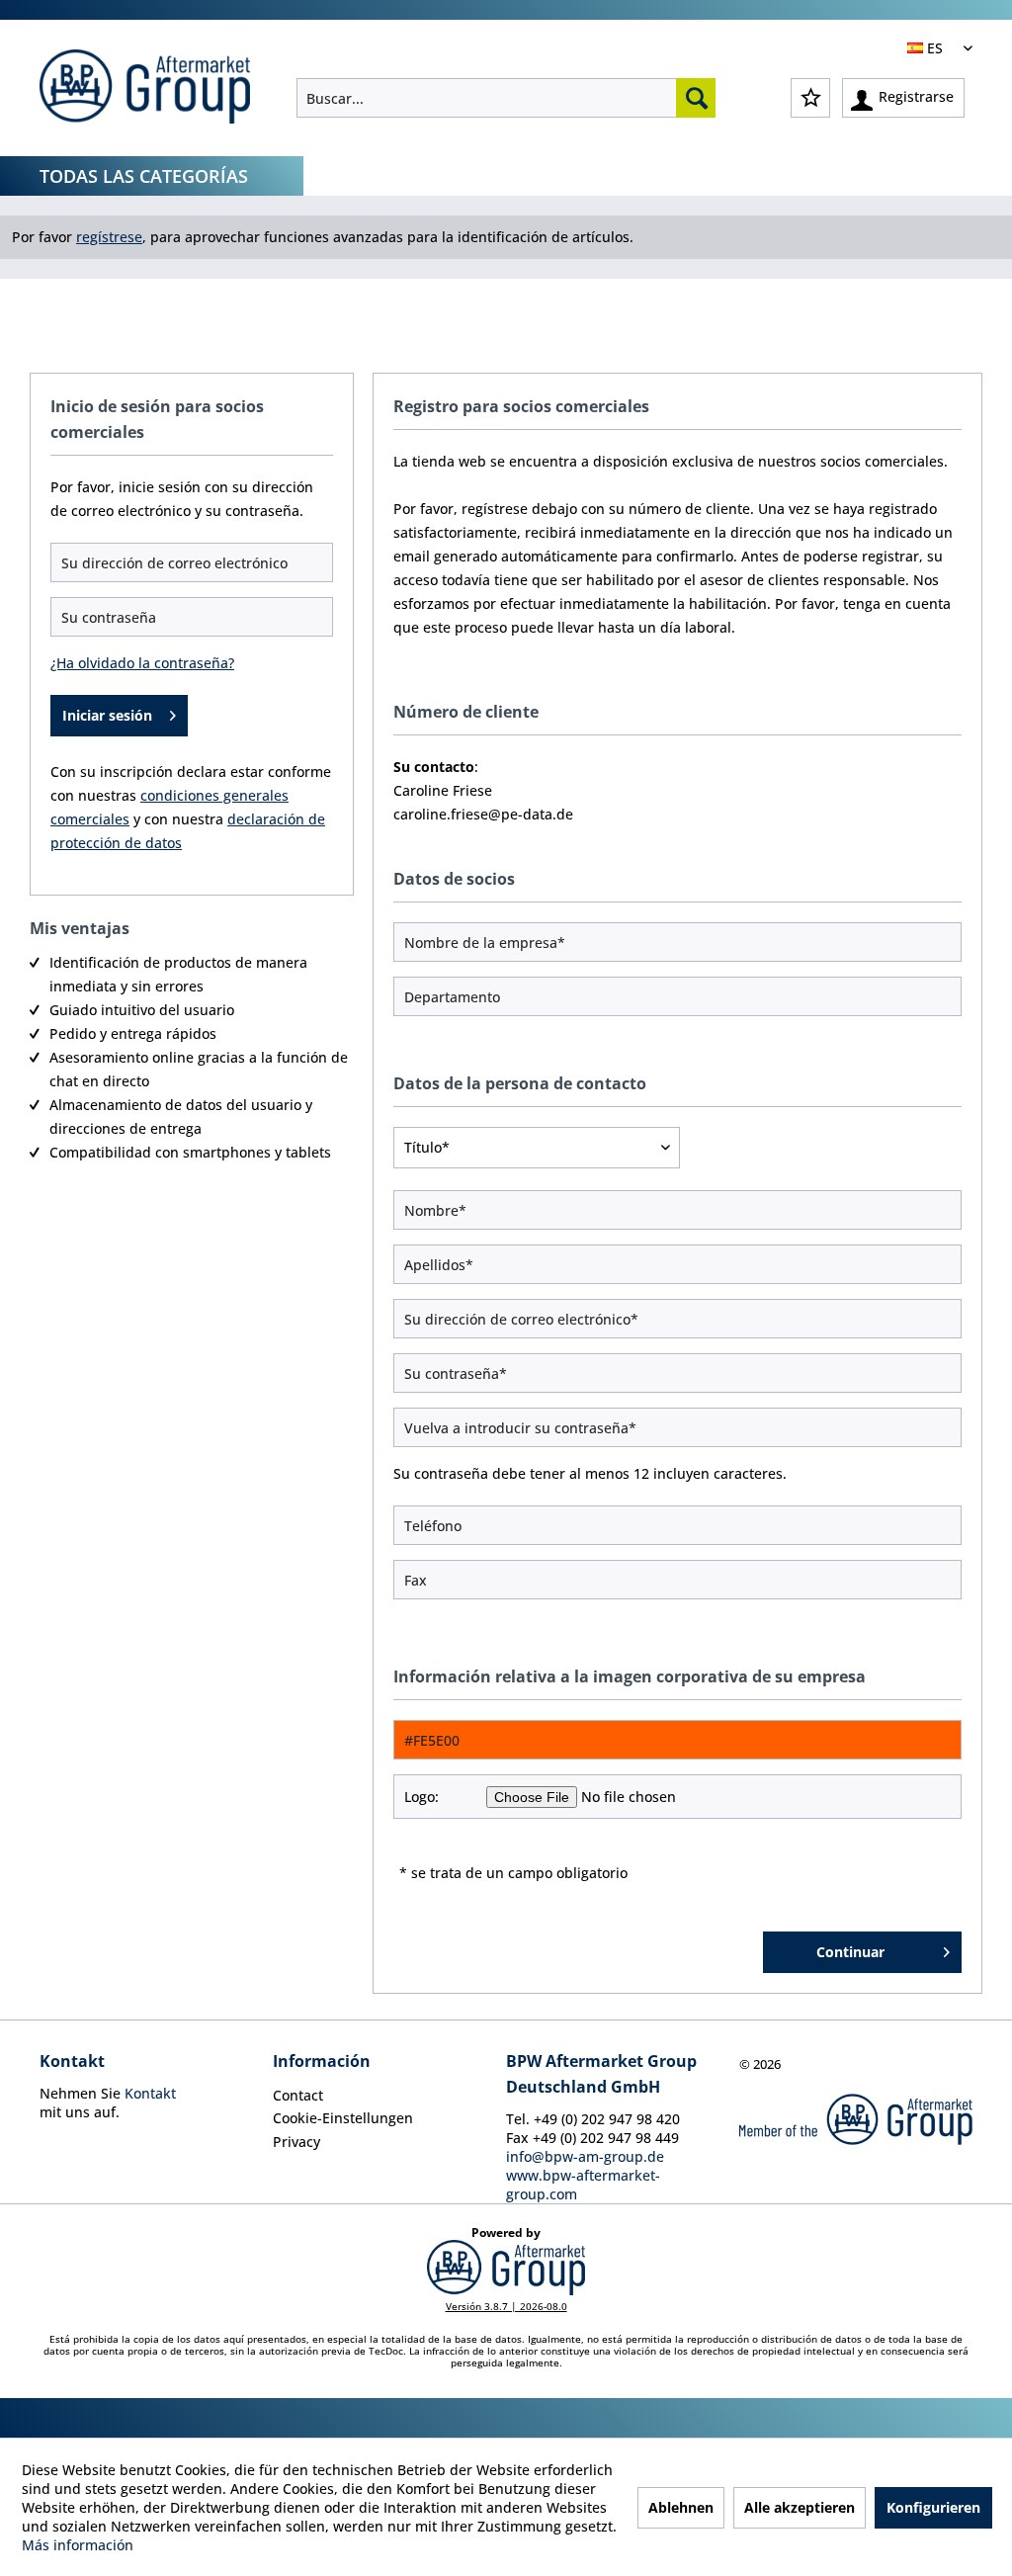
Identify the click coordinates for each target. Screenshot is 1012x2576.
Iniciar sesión (107, 715)
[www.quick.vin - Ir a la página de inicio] (145, 89)
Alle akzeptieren (800, 2507)
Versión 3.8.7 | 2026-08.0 (506, 2306)
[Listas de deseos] (810, 98)
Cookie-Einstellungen (343, 2118)
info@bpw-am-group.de (585, 2156)
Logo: (422, 1797)
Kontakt (150, 2093)
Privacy (296, 2142)
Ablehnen (681, 2507)
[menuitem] (506, 98)
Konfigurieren (933, 2507)
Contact (298, 2095)
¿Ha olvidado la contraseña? (142, 663)
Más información (78, 2545)
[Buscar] (696, 98)
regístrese (109, 237)
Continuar (850, 1952)
